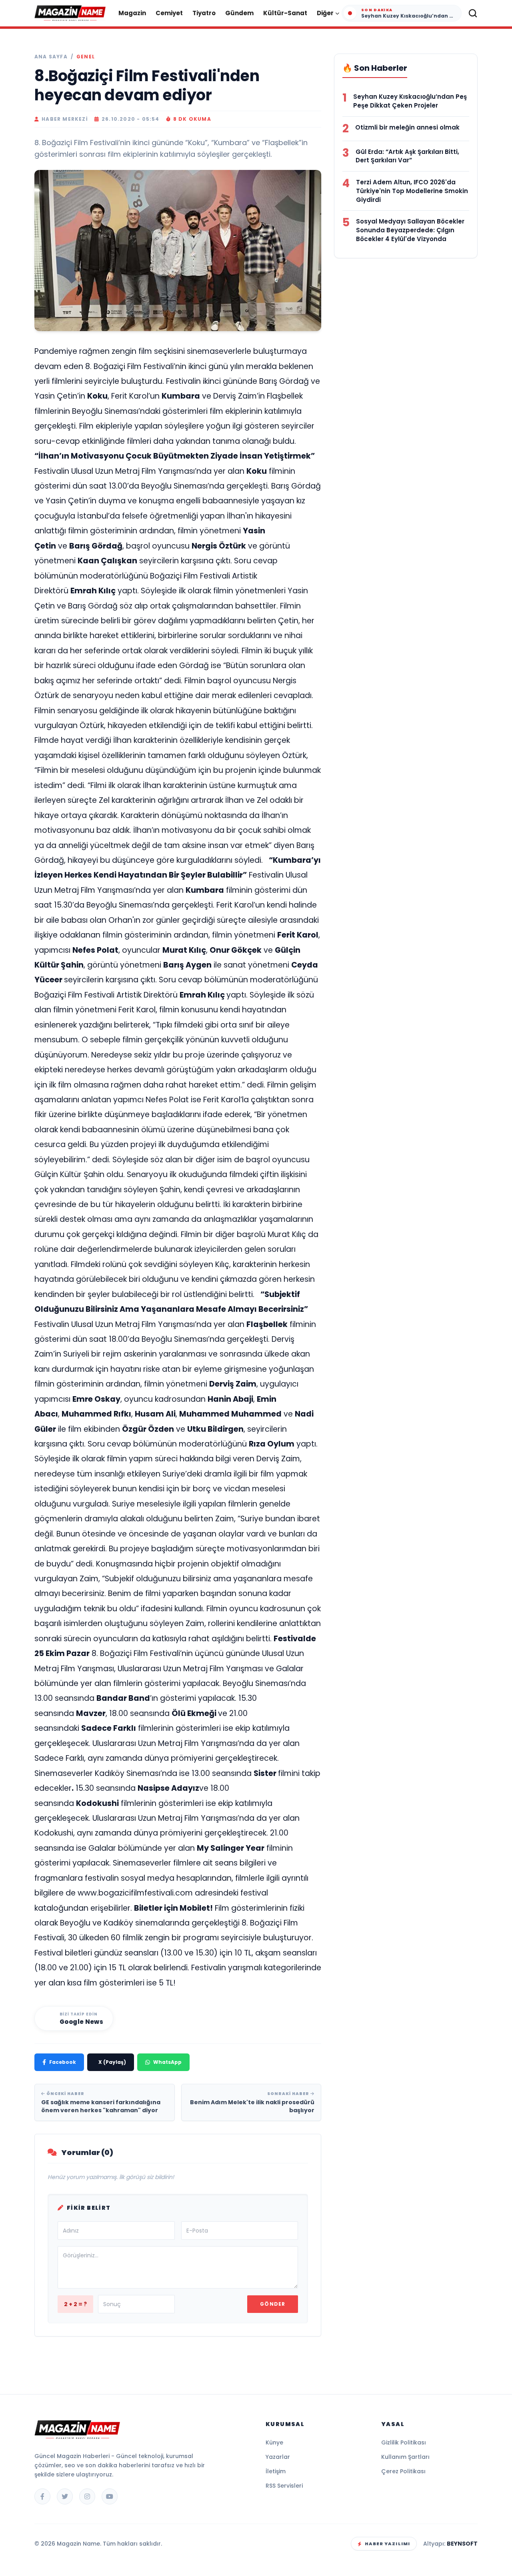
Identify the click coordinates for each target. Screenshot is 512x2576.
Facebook (63, 2062)
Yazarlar (278, 2457)
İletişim (276, 2471)
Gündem (239, 13)
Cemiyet (169, 13)
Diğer (325, 13)
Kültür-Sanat (285, 13)
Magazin (132, 13)
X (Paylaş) (112, 2062)
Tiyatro (204, 13)
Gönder (273, 2304)
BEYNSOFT (462, 2544)
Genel (86, 57)
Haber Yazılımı (387, 2544)
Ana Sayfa (51, 57)
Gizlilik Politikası (404, 2442)
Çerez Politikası (403, 2471)
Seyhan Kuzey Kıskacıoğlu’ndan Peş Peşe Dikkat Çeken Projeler (410, 101)
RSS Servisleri (284, 2486)
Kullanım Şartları (405, 2457)
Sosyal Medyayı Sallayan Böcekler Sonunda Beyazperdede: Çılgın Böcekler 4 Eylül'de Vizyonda (410, 230)
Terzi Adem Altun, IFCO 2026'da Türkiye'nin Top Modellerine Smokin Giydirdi (412, 191)
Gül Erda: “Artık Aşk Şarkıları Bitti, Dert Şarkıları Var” (407, 156)
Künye (274, 2442)
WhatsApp (167, 2062)
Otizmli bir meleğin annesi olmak (407, 127)
